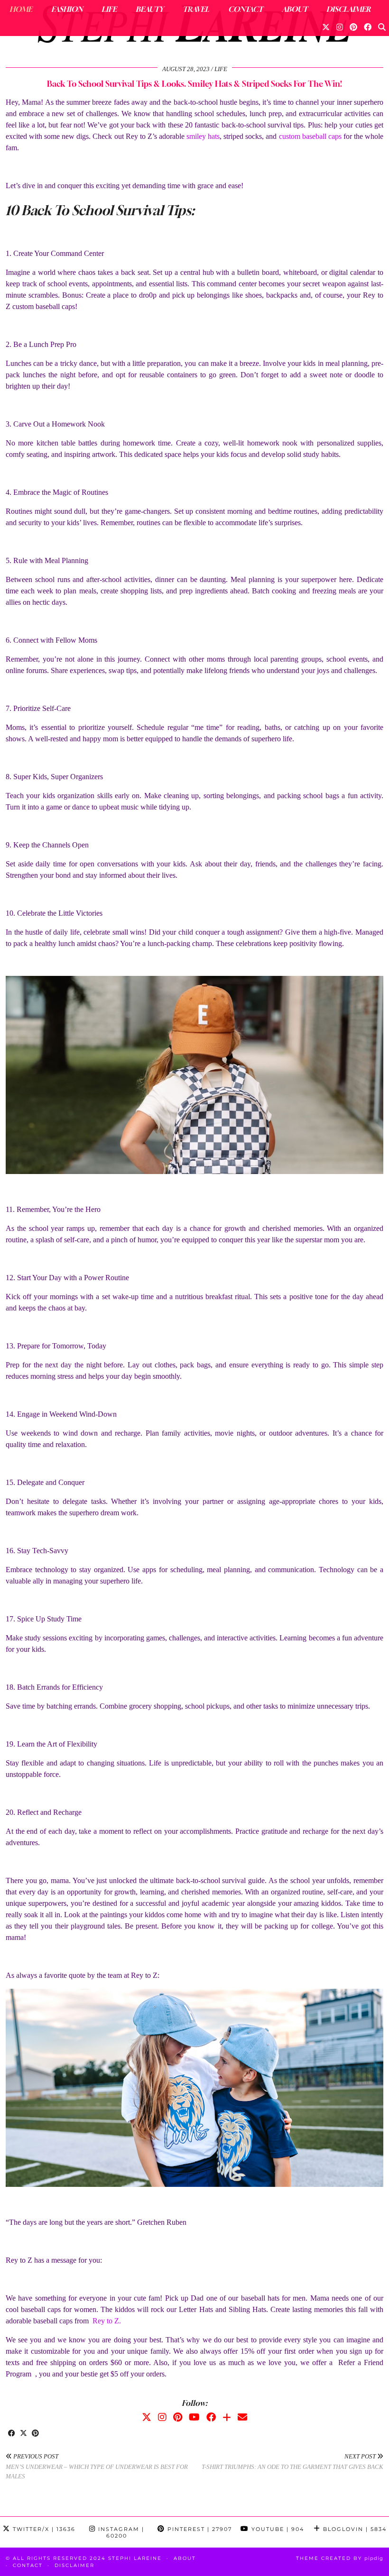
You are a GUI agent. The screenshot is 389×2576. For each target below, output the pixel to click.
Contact (245, 9)
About (295, 9)
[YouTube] (194, 2417)
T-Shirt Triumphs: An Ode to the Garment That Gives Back (292, 2462)
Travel (196, 9)
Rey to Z (106, 2321)
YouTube (277, 2529)
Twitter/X (43, 2529)
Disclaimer (348, 9)
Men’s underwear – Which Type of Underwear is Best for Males (97, 2466)
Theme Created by (340, 2558)
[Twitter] (326, 27)
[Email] (242, 2417)
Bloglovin (354, 2529)
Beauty (150, 9)
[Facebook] (368, 27)
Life (109, 9)
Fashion (67, 9)
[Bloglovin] (227, 2417)
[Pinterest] (353, 27)
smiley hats (203, 136)
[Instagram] (340, 27)
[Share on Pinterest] (35, 2434)
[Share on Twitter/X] (23, 2434)
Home (21, 9)
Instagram (120, 2532)
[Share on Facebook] (12, 2434)
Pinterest (199, 2529)
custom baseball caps (310, 136)
